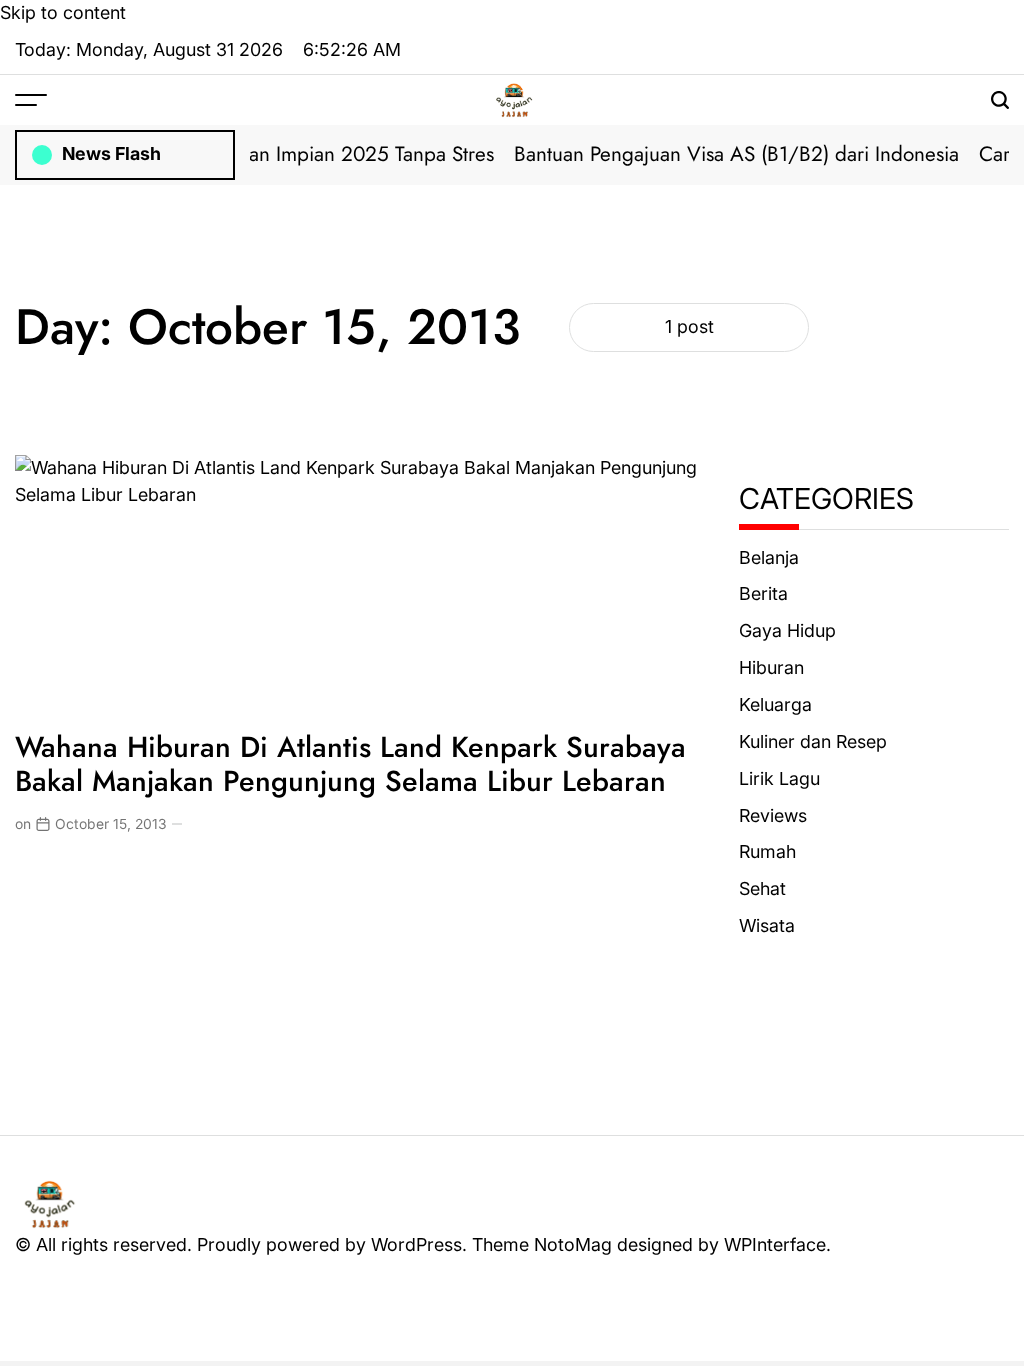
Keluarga (775, 704)
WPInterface (775, 1244)
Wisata (767, 925)
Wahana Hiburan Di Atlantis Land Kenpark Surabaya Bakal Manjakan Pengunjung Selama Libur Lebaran (350, 764)
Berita (763, 593)
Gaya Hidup (787, 630)
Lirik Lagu (779, 778)
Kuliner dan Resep (813, 741)
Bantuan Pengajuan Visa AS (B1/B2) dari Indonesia (724, 154)
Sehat (762, 888)
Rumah (767, 851)
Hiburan (771, 667)
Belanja (769, 557)
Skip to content (63, 12)
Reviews (773, 815)
